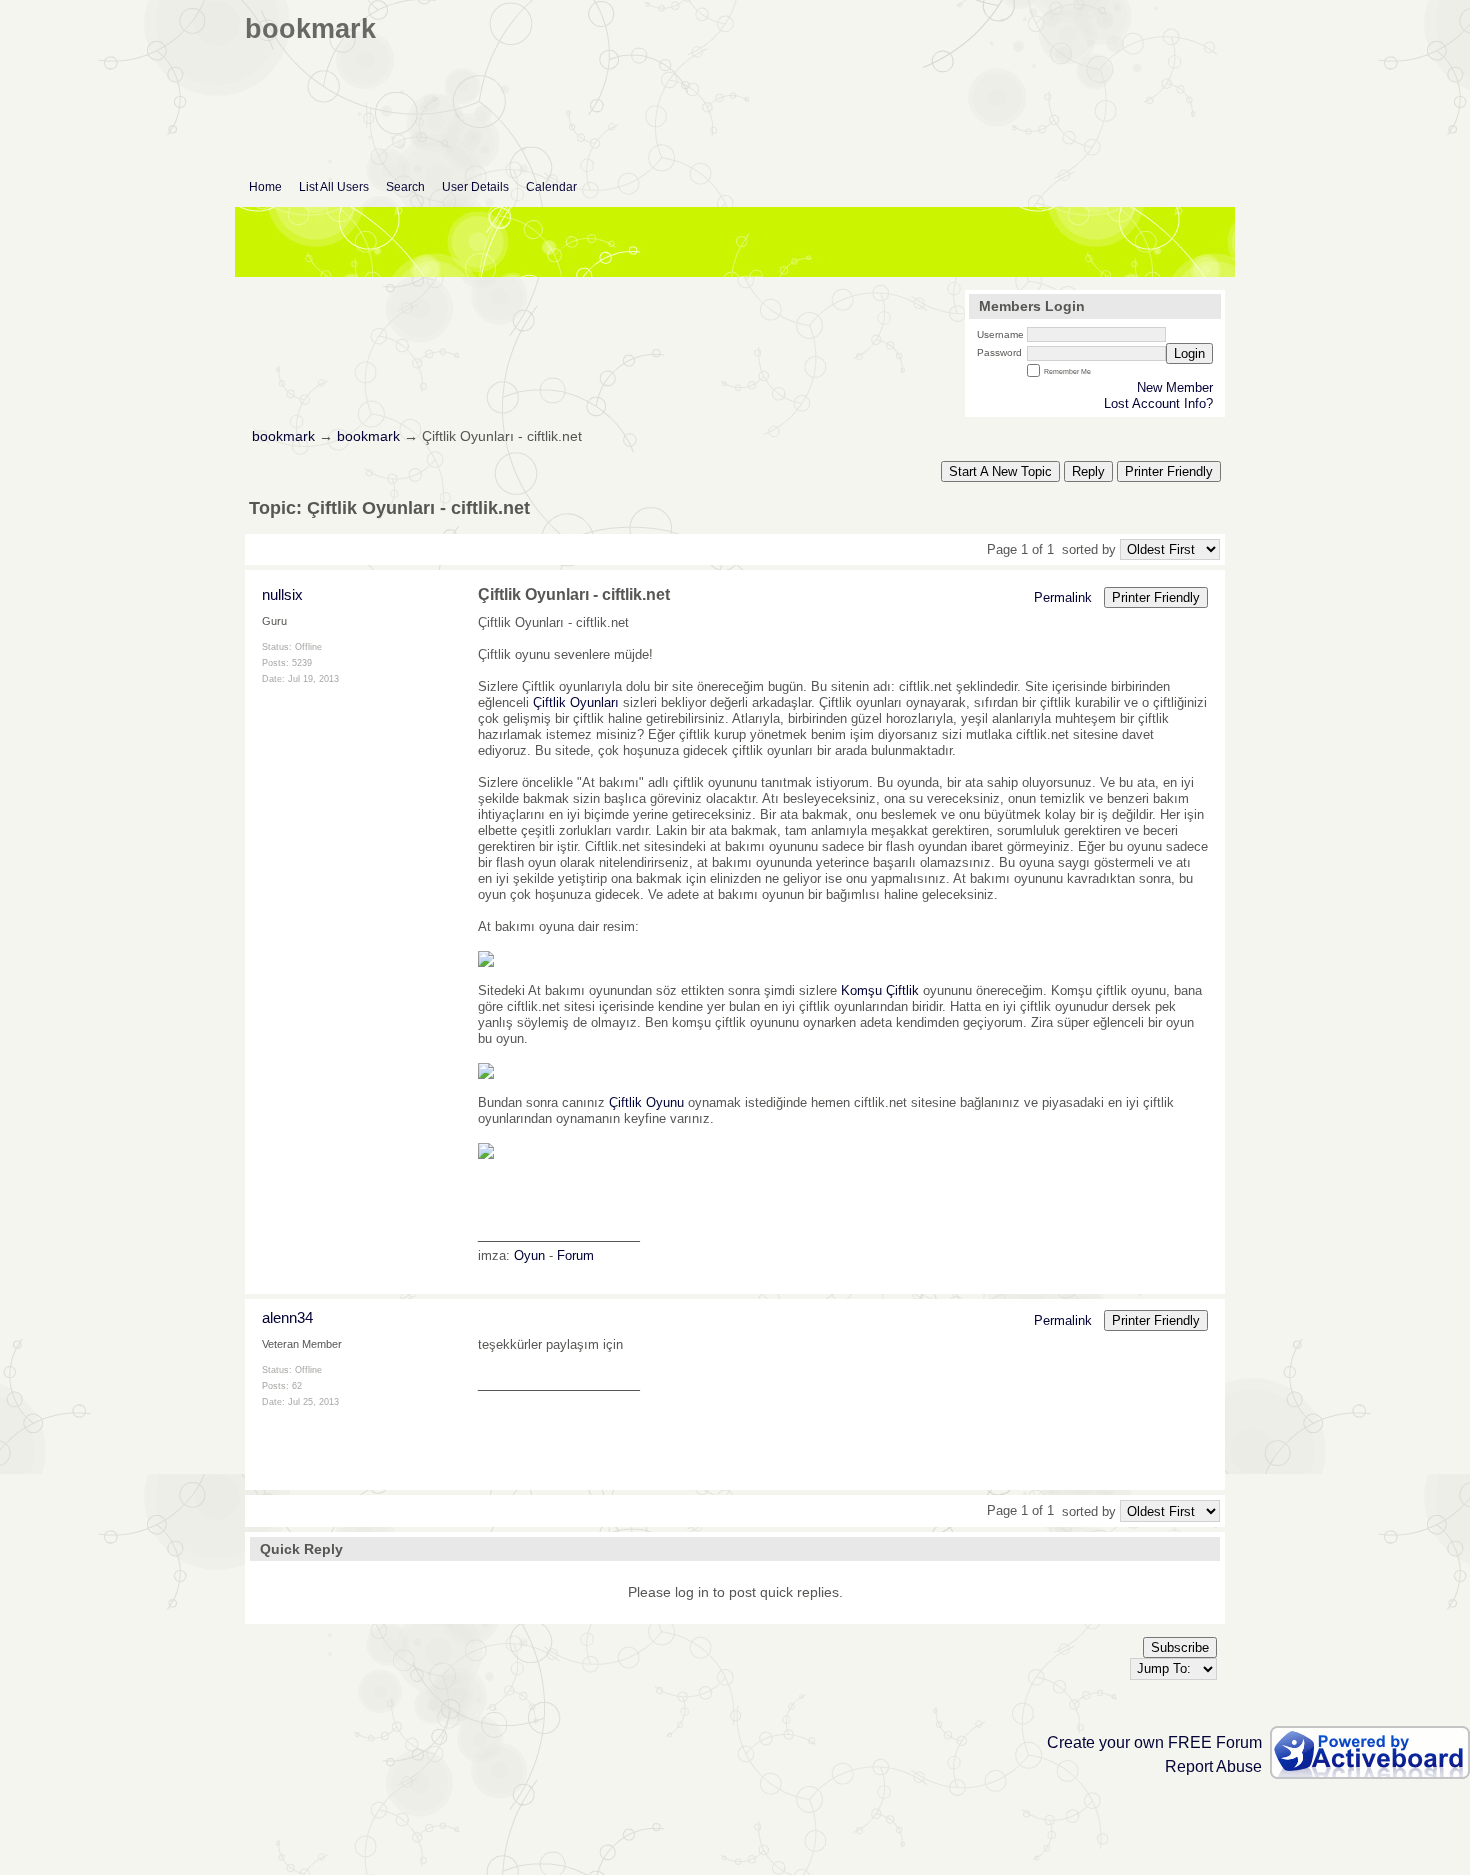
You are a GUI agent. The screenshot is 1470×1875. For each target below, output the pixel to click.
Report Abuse (1213, 1766)
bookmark (283, 436)
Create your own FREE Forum (1154, 1742)
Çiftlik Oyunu (646, 1102)
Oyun (529, 1255)
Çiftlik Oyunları (576, 702)
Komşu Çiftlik (880, 990)
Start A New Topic (1000, 471)
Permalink (1063, 597)
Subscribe (1180, 1647)
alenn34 (287, 1317)
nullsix (282, 594)
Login (1189, 353)
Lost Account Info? (1158, 403)
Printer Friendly (1169, 471)
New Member (1175, 387)
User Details (475, 187)
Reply (1088, 471)
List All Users (334, 187)
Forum (575, 1255)
